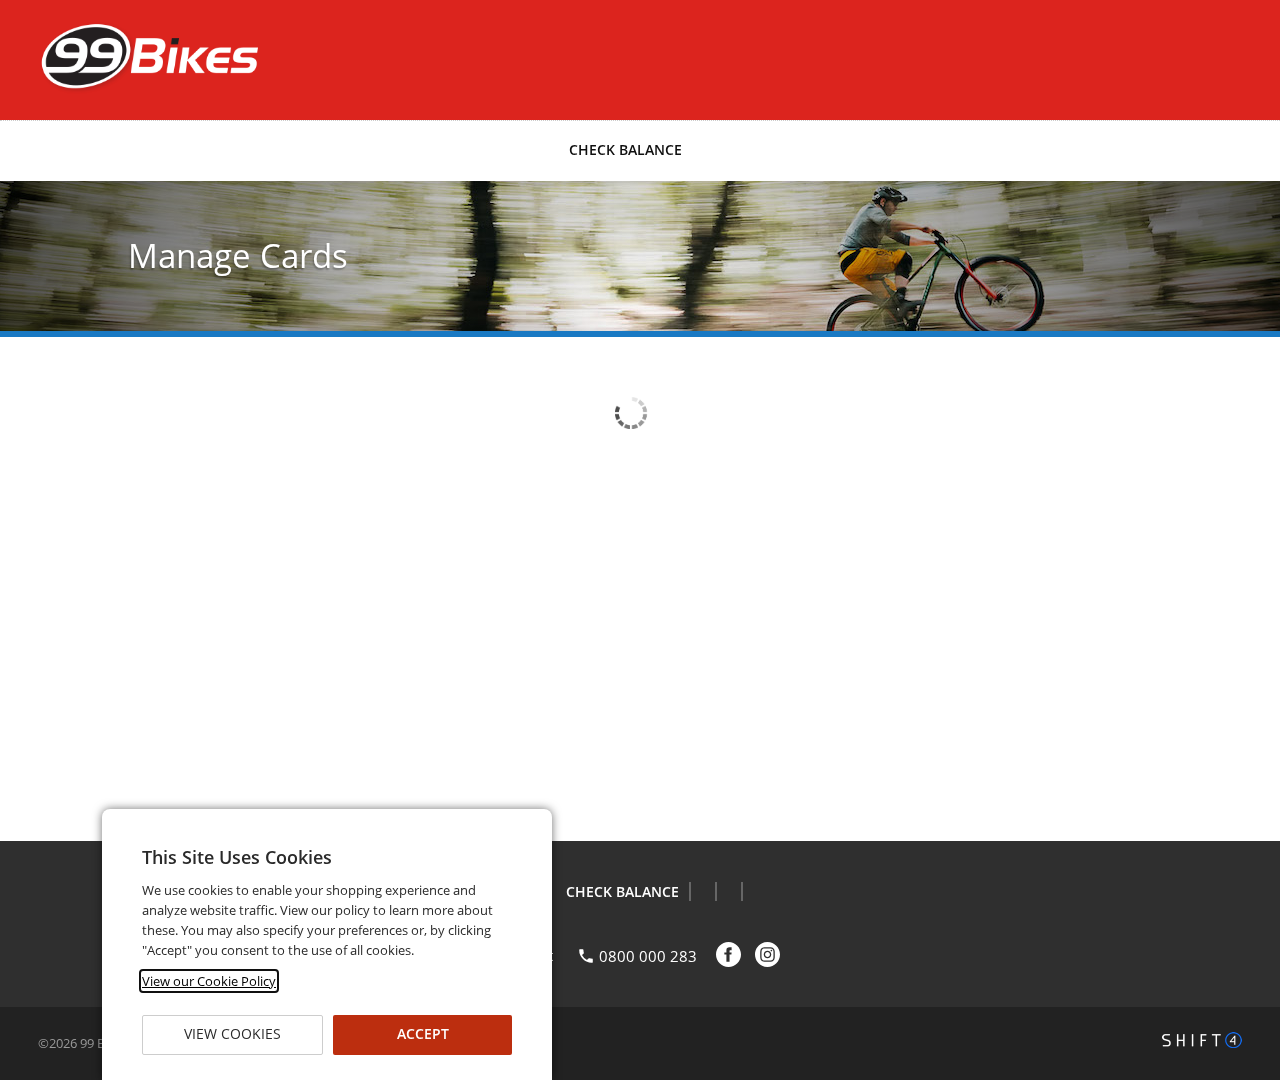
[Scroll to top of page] (1242, 790)
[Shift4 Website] (1202, 1040)
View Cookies (232, 1034)
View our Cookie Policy (209, 981)
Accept (423, 1034)
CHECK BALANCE (625, 149)
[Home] (148, 58)
